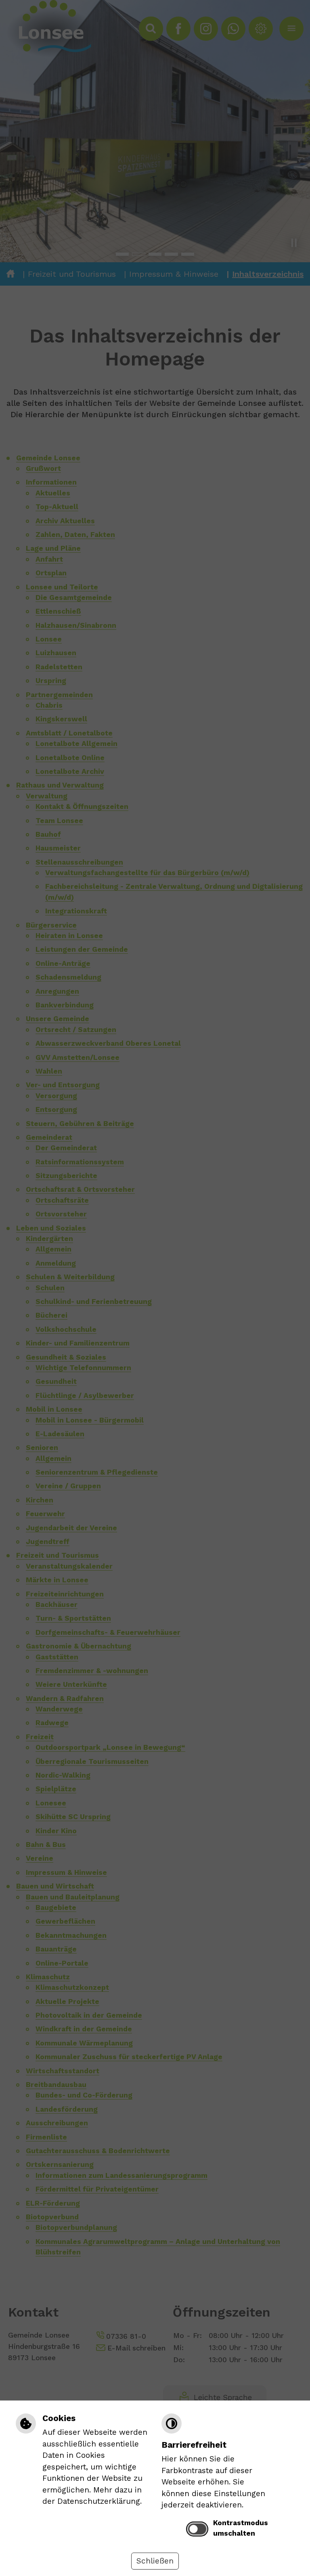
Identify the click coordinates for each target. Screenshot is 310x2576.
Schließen (155, 2561)
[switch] (197, 2529)
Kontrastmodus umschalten (241, 2528)
